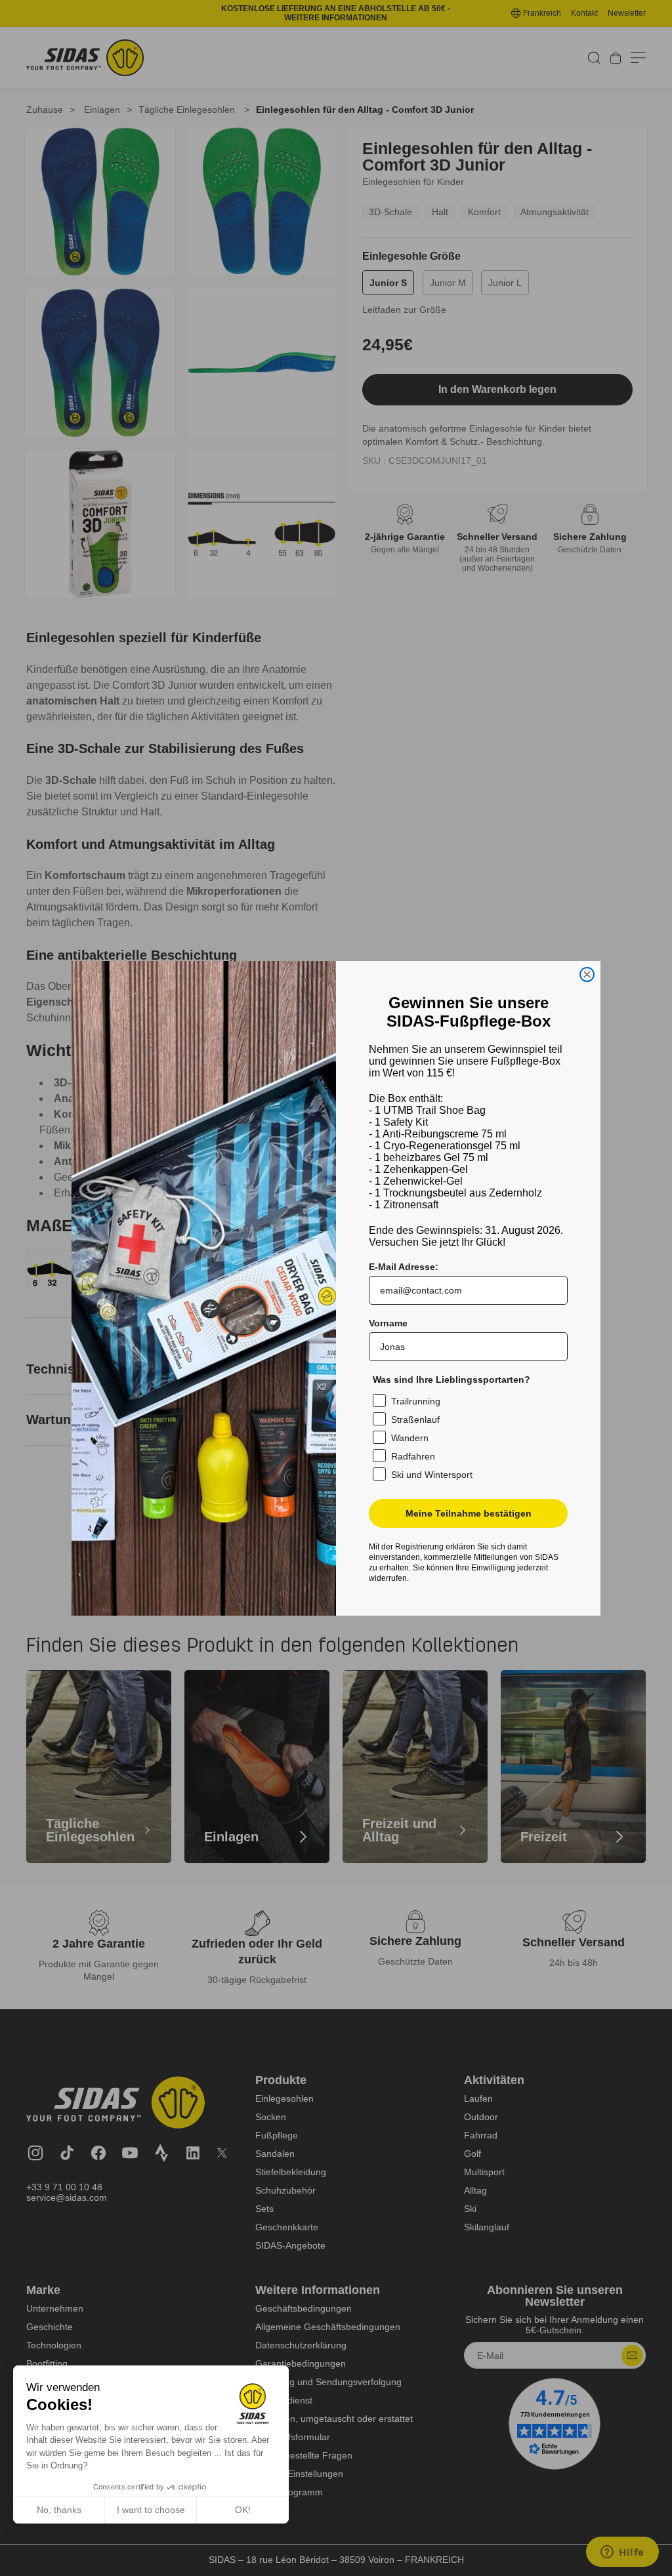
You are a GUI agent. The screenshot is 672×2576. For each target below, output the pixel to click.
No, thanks (59, 2510)
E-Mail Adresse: (404, 1267)
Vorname (388, 1323)
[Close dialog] (587, 974)
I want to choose (151, 2510)
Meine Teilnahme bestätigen (469, 1513)
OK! (243, 2510)
